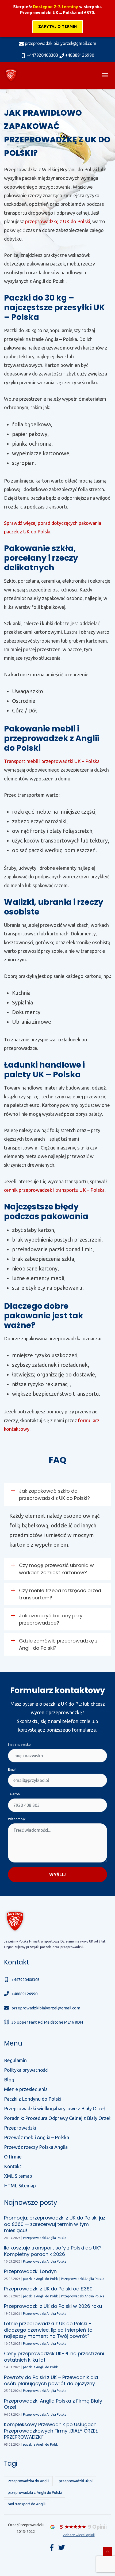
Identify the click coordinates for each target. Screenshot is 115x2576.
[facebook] (62, 2547)
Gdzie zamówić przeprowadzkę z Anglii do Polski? (58, 1644)
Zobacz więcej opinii (79, 2535)
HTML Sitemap (20, 2186)
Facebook (52, 2547)
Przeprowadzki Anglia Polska (45, 2238)
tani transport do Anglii (27, 2504)
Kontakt (13, 2166)
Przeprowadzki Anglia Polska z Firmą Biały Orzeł (53, 2404)
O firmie (13, 2157)
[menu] (105, 75)
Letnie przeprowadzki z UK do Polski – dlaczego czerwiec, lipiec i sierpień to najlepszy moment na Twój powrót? (48, 2330)
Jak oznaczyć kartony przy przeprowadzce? (51, 1619)
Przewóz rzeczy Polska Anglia (36, 2147)
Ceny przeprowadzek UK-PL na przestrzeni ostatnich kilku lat (54, 2357)
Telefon (14, 1794)
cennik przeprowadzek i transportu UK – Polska (54, 1190)
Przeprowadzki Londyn (30, 2271)
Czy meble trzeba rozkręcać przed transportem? (60, 1594)
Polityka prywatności (26, 2070)
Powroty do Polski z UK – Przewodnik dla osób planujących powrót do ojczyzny (51, 2380)
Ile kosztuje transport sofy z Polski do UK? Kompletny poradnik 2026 (53, 2251)
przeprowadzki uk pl (76, 2481)
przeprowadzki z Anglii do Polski (35, 2492)
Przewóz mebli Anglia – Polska (37, 2137)
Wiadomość (17, 1819)
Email (12, 1769)
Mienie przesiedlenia (26, 2089)
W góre (108, 2552)
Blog (9, 2080)
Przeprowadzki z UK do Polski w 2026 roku (53, 2306)
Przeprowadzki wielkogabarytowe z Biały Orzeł (54, 2108)
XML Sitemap (18, 2176)
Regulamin (15, 2060)
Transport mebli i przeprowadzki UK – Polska (52, 761)
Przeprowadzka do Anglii (28, 2481)
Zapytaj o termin (58, 26)
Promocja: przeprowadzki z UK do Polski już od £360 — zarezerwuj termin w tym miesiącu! (55, 2224)
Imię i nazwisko (19, 1745)
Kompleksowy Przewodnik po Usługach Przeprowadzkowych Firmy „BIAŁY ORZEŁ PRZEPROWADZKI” (51, 2431)
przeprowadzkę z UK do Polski (58, 221)
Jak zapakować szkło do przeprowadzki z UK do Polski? (54, 1494)
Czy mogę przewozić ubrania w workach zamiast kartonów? (56, 1569)
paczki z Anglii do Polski (41, 2279)
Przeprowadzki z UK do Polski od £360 (48, 2289)
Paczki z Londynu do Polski (33, 2099)
